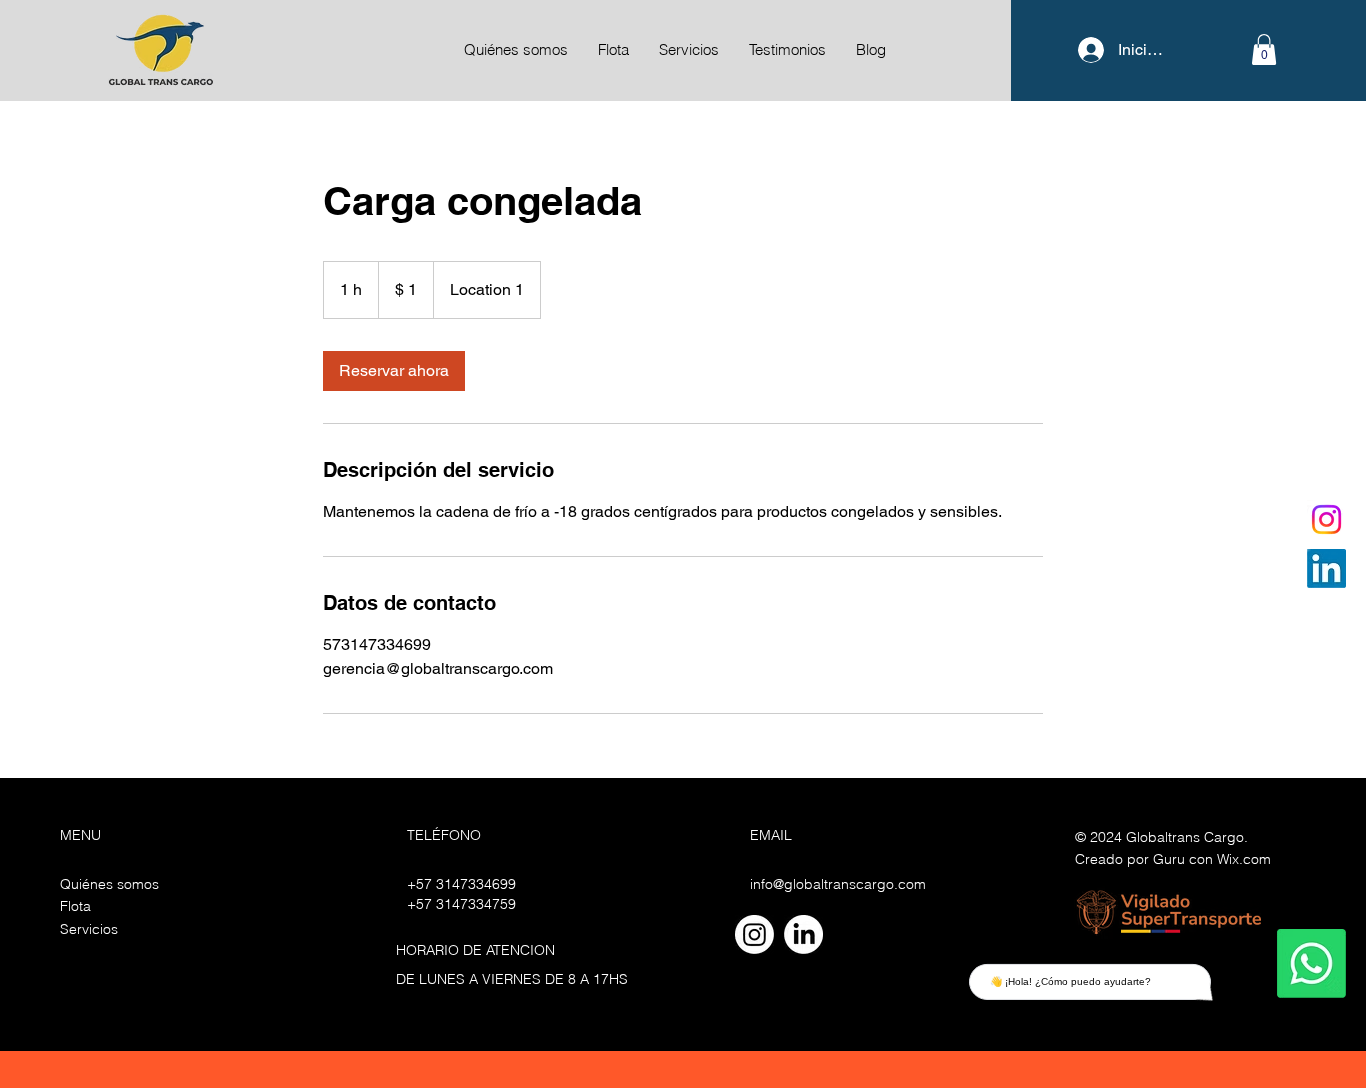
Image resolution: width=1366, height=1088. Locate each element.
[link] (394, 371)
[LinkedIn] (1326, 568)
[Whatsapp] (1311, 963)
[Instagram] (1326, 519)
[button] (1264, 49)
